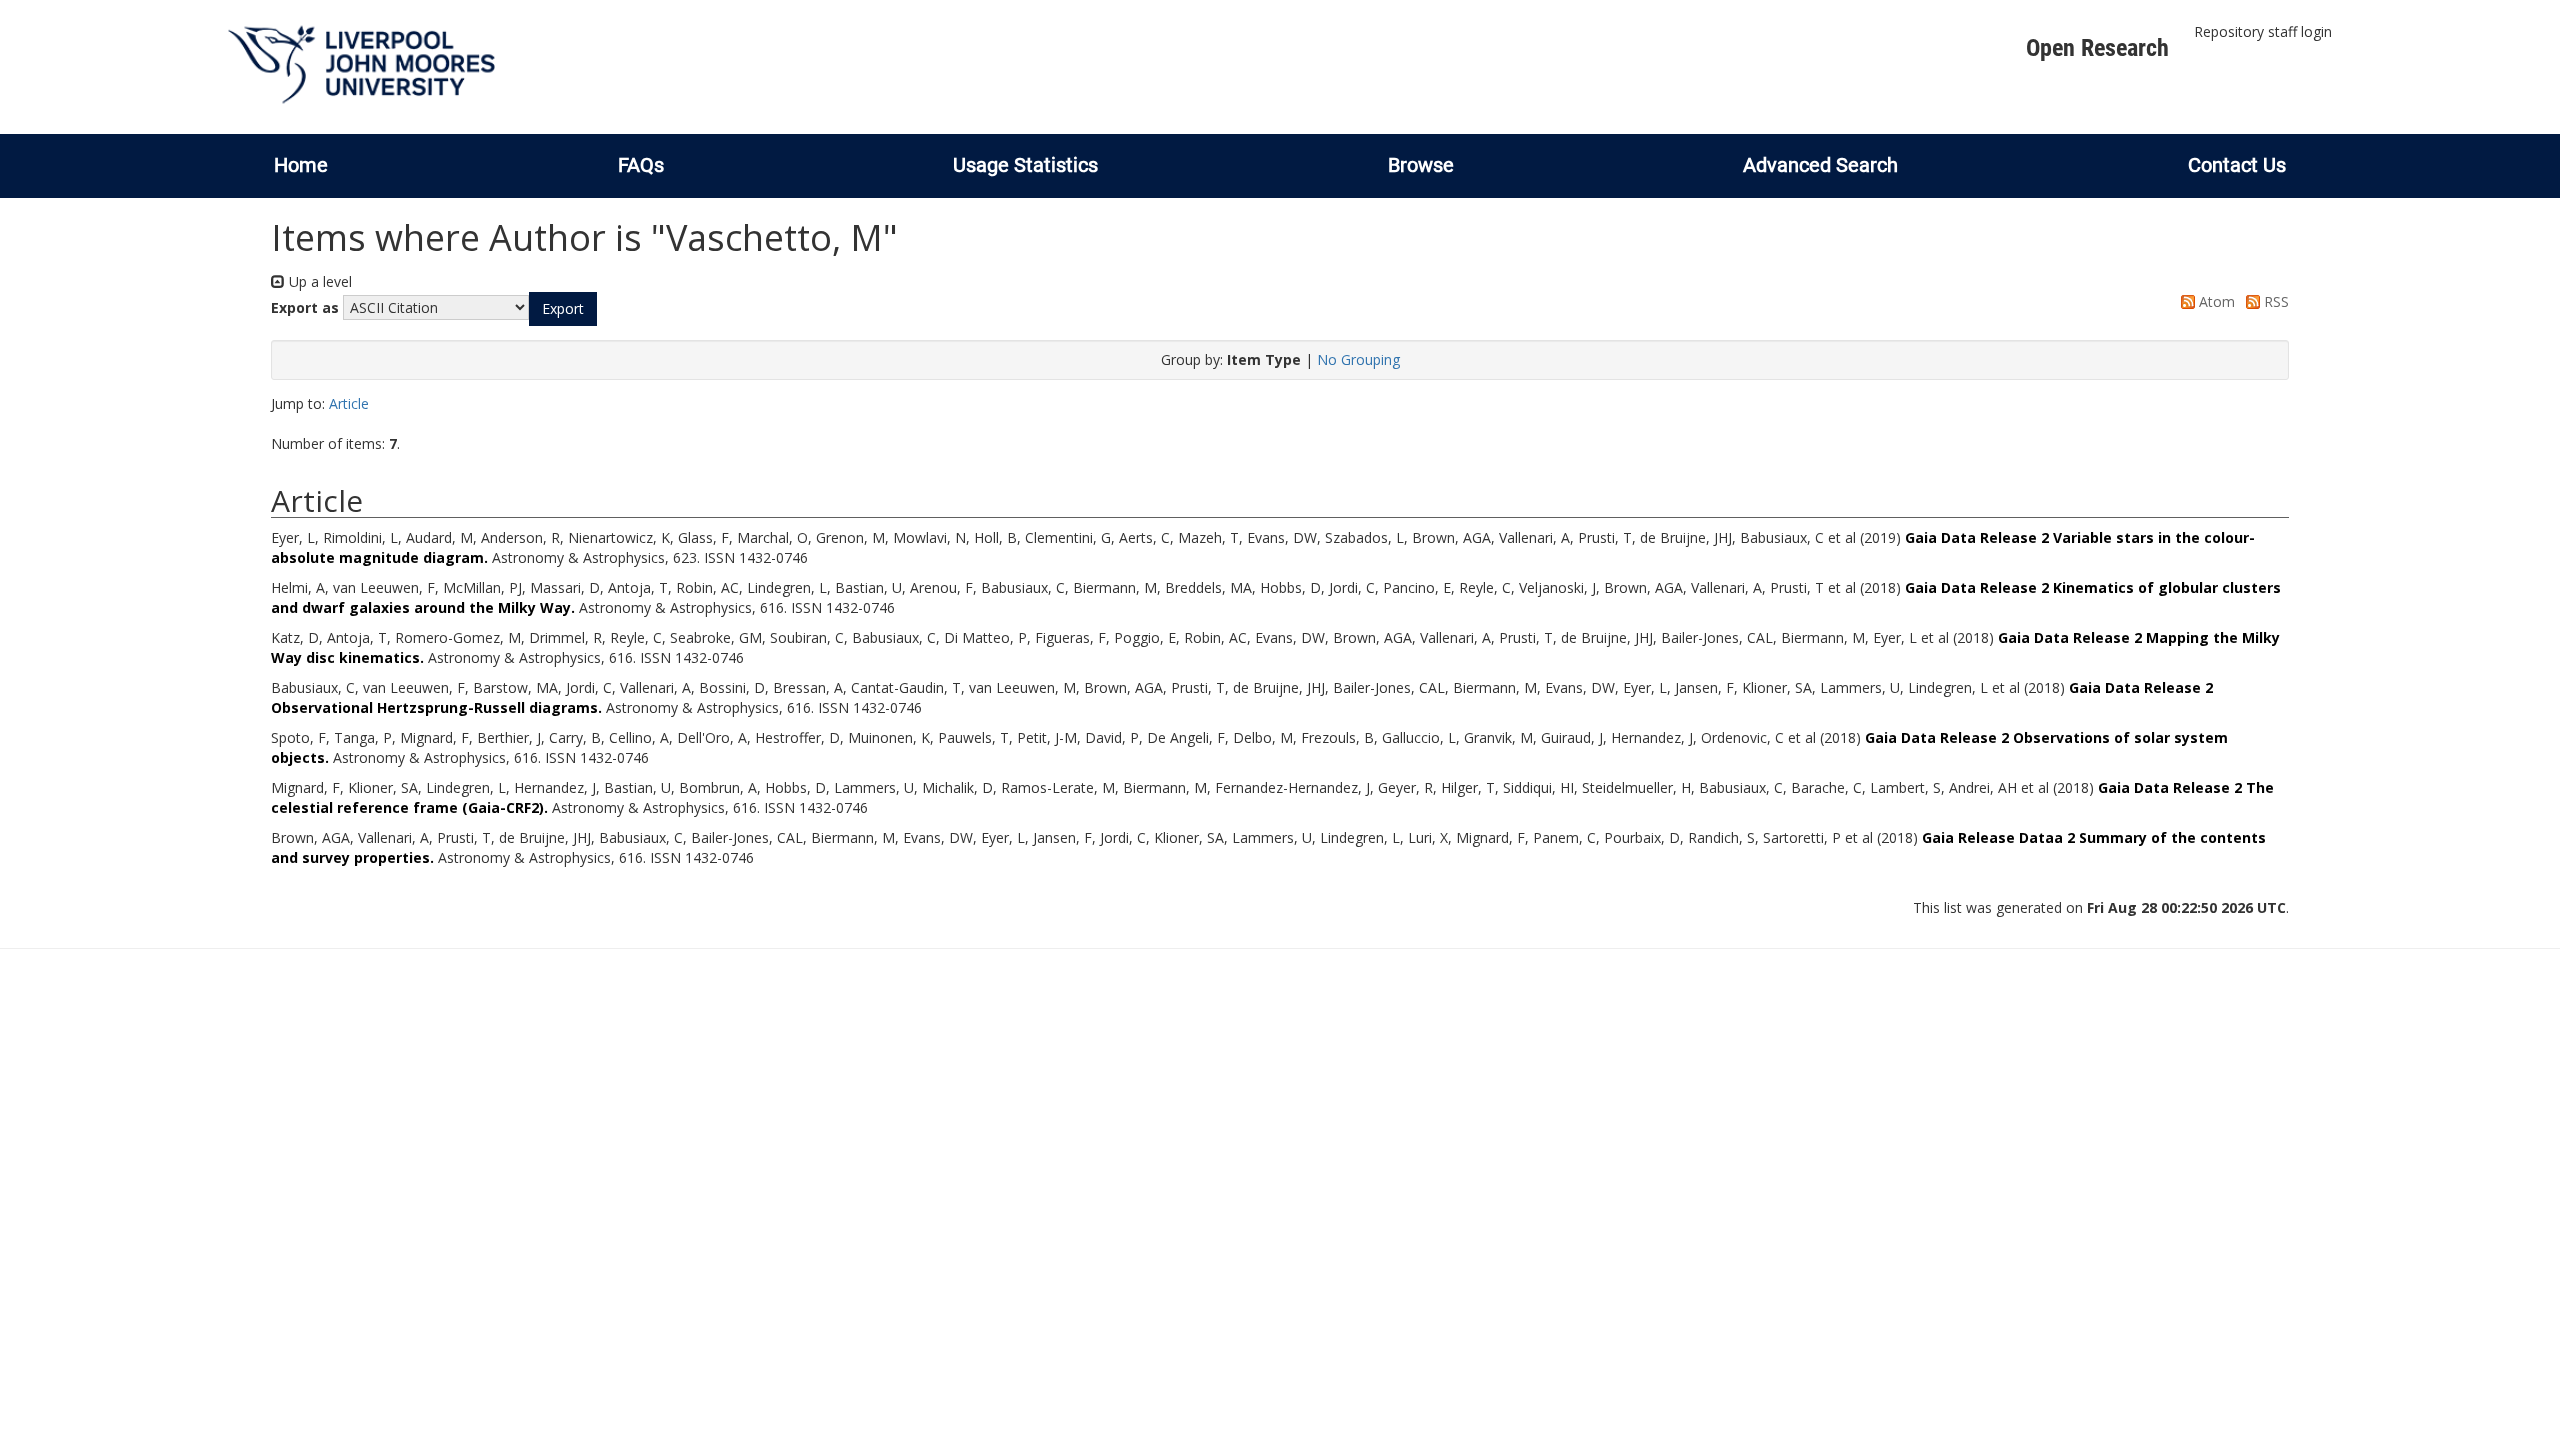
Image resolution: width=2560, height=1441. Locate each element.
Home (301, 165)
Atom (2215, 301)
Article (349, 403)
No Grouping (1358, 359)
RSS (2274, 301)
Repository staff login (2263, 31)
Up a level (318, 281)
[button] (563, 309)
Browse (1421, 165)
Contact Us (2237, 165)
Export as (305, 307)
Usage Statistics (1025, 165)
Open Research (2097, 48)
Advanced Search (1820, 165)
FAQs (641, 165)
